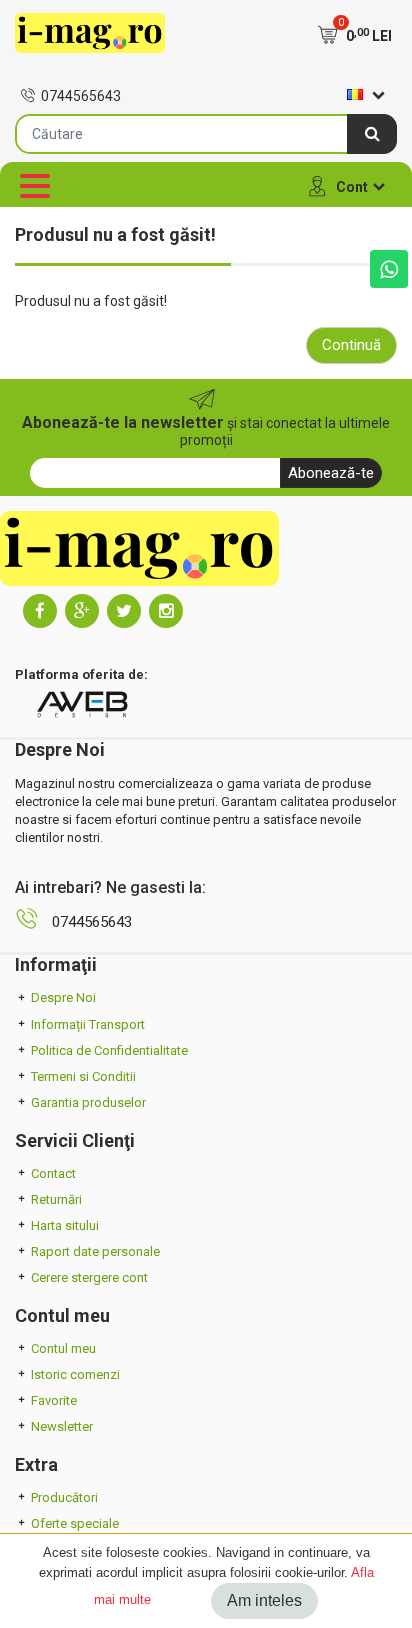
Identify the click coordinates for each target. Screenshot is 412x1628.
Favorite (54, 1400)
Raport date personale (95, 1251)
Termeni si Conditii (83, 1076)
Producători (64, 1497)
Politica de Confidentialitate (109, 1050)
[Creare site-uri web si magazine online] (82, 704)
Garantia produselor (88, 1102)
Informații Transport (88, 1024)
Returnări (56, 1199)
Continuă (351, 345)
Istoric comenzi (75, 1374)
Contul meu (63, 1348)
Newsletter (62, 1426)
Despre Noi (63, 997)
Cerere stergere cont (89, 1277)
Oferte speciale (75, 1523)
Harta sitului (65, 1225)
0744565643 (81, 96)
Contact (53, 1173)
